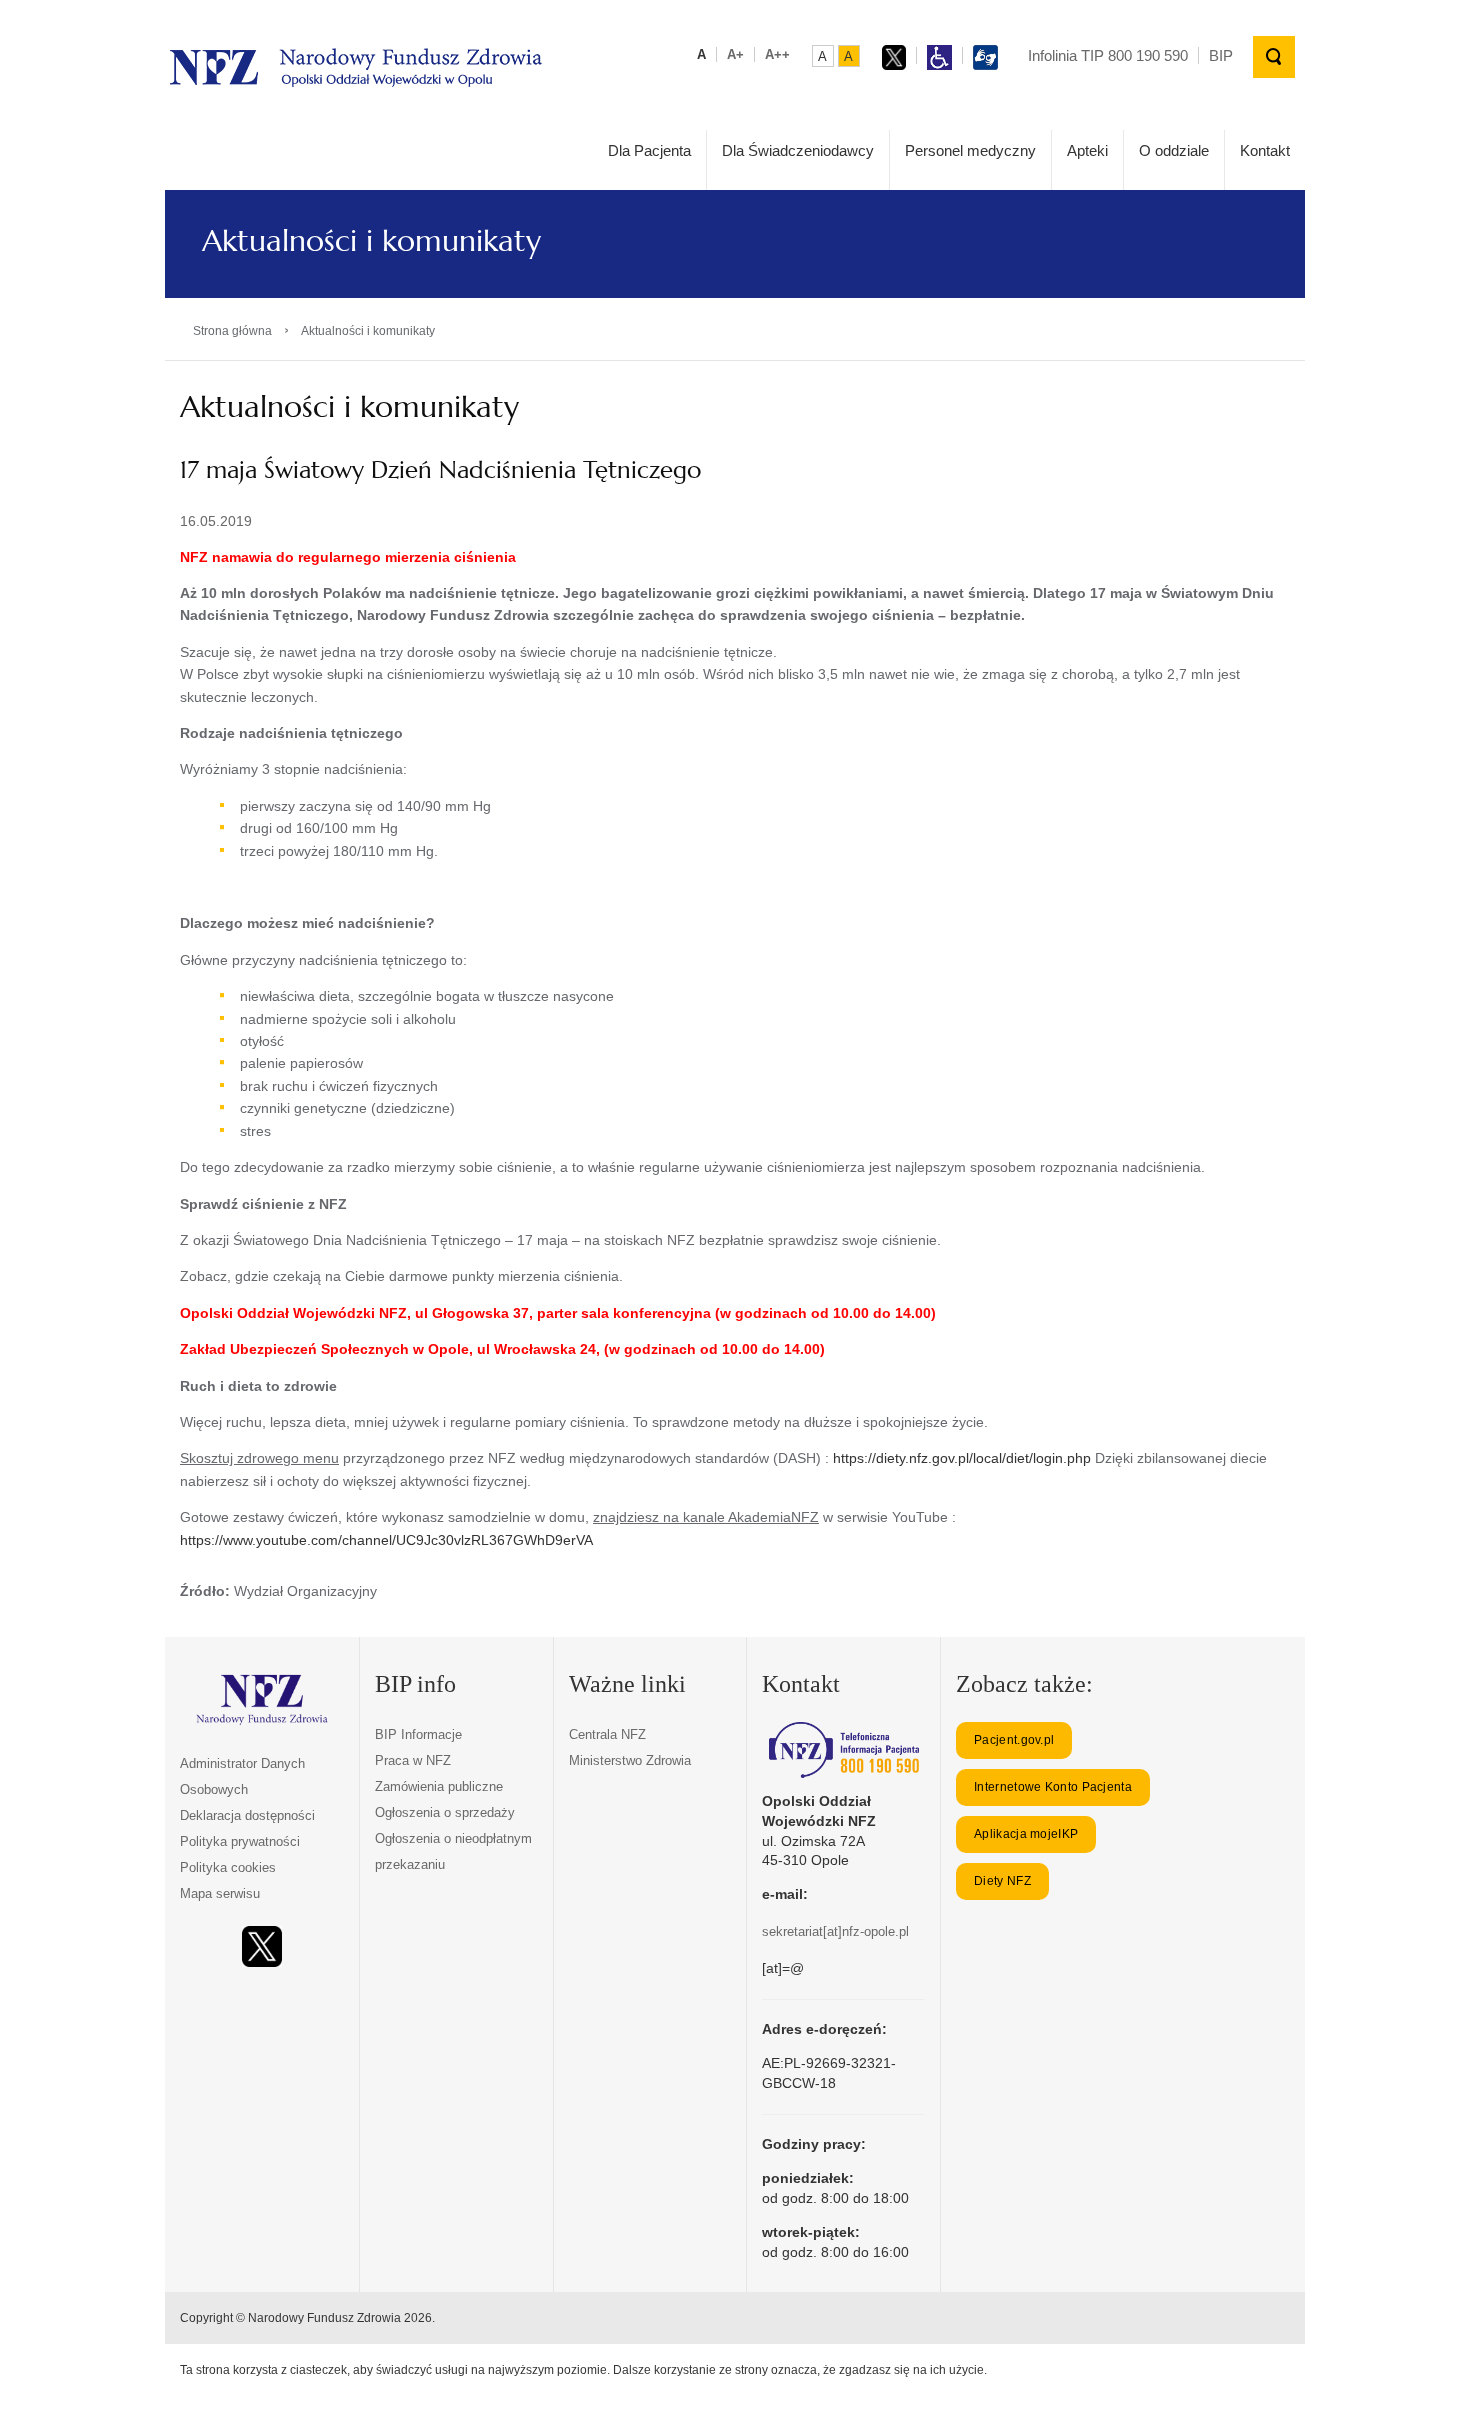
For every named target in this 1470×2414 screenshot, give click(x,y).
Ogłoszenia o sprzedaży (445, 1812)
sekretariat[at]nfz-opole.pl (835, 1931)
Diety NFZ (1002, 1881)
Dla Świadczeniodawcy (798, 150)
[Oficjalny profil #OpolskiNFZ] (262, 1946)
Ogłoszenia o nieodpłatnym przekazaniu (453, 1851)
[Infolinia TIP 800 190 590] (843, 1750)
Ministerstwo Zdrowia (630, 1760)
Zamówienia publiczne (439, 1786)
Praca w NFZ (413, 1760)
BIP (1221, 55)
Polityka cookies (228, 1867)
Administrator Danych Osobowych (242, 1776)
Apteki (1087, 150)
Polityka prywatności (240, 1841)
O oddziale (1174, 150)
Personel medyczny (970, 150)
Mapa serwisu (220, 1893)
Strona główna (232, 331)
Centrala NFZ (607, 1734)
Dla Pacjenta (649, 150)
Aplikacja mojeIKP (1026, 1834)
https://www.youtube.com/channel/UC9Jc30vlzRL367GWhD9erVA (386, 1540)
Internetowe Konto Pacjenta (1053, 1787)
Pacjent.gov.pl (1014, 1740)
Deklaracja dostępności (247, 1815)
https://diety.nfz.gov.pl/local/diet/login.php (962, 1458)
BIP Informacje (418, 1734)
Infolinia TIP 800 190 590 (1108, 55)
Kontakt (1265, 150)
